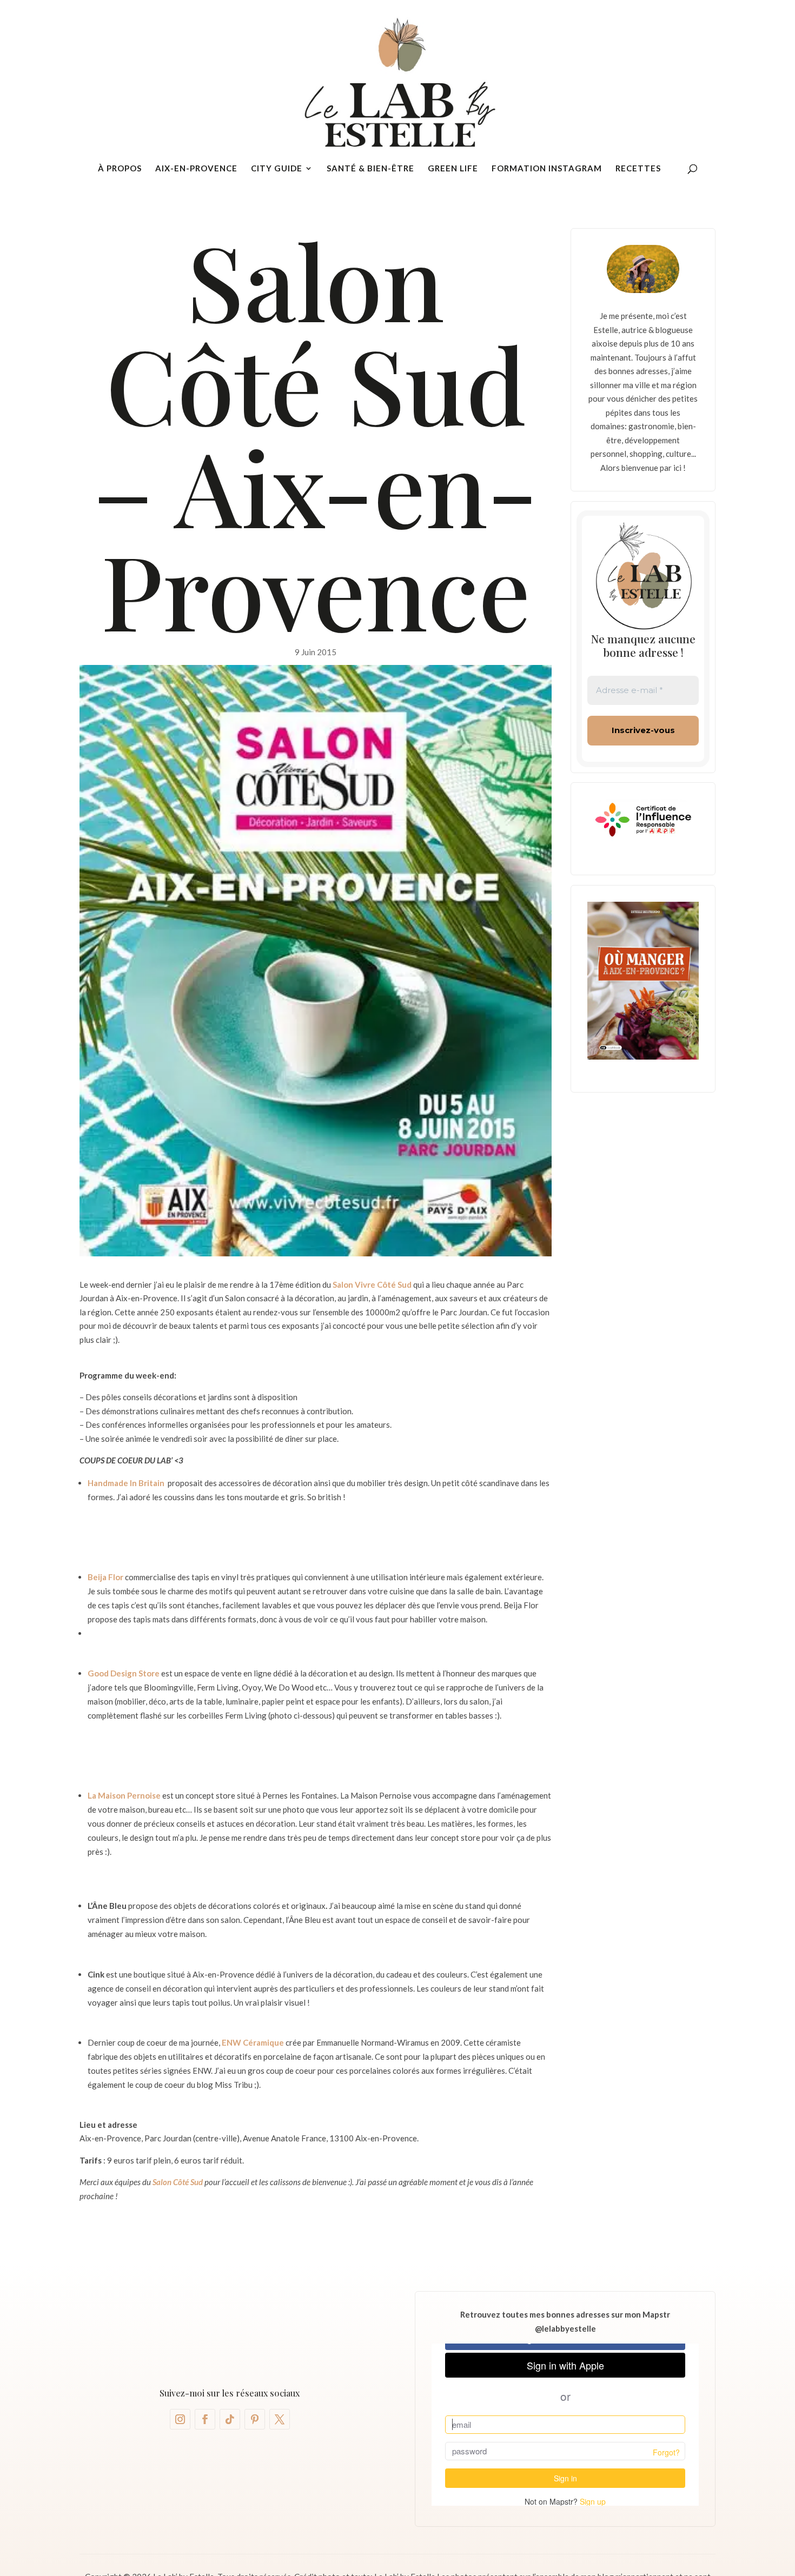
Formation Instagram (547, 169)
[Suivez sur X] (280, 2419)
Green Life (453, 169)
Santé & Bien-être (370, 169)
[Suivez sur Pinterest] (255, 2419)
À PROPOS (120, 169)
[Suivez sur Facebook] (205, 2419)
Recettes (638, 169)
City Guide (277, 169)
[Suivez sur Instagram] (180, 2419)
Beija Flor (105, 1577)
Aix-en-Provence (196, 169)
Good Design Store (124, 1673)
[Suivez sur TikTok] (230, 2419)
